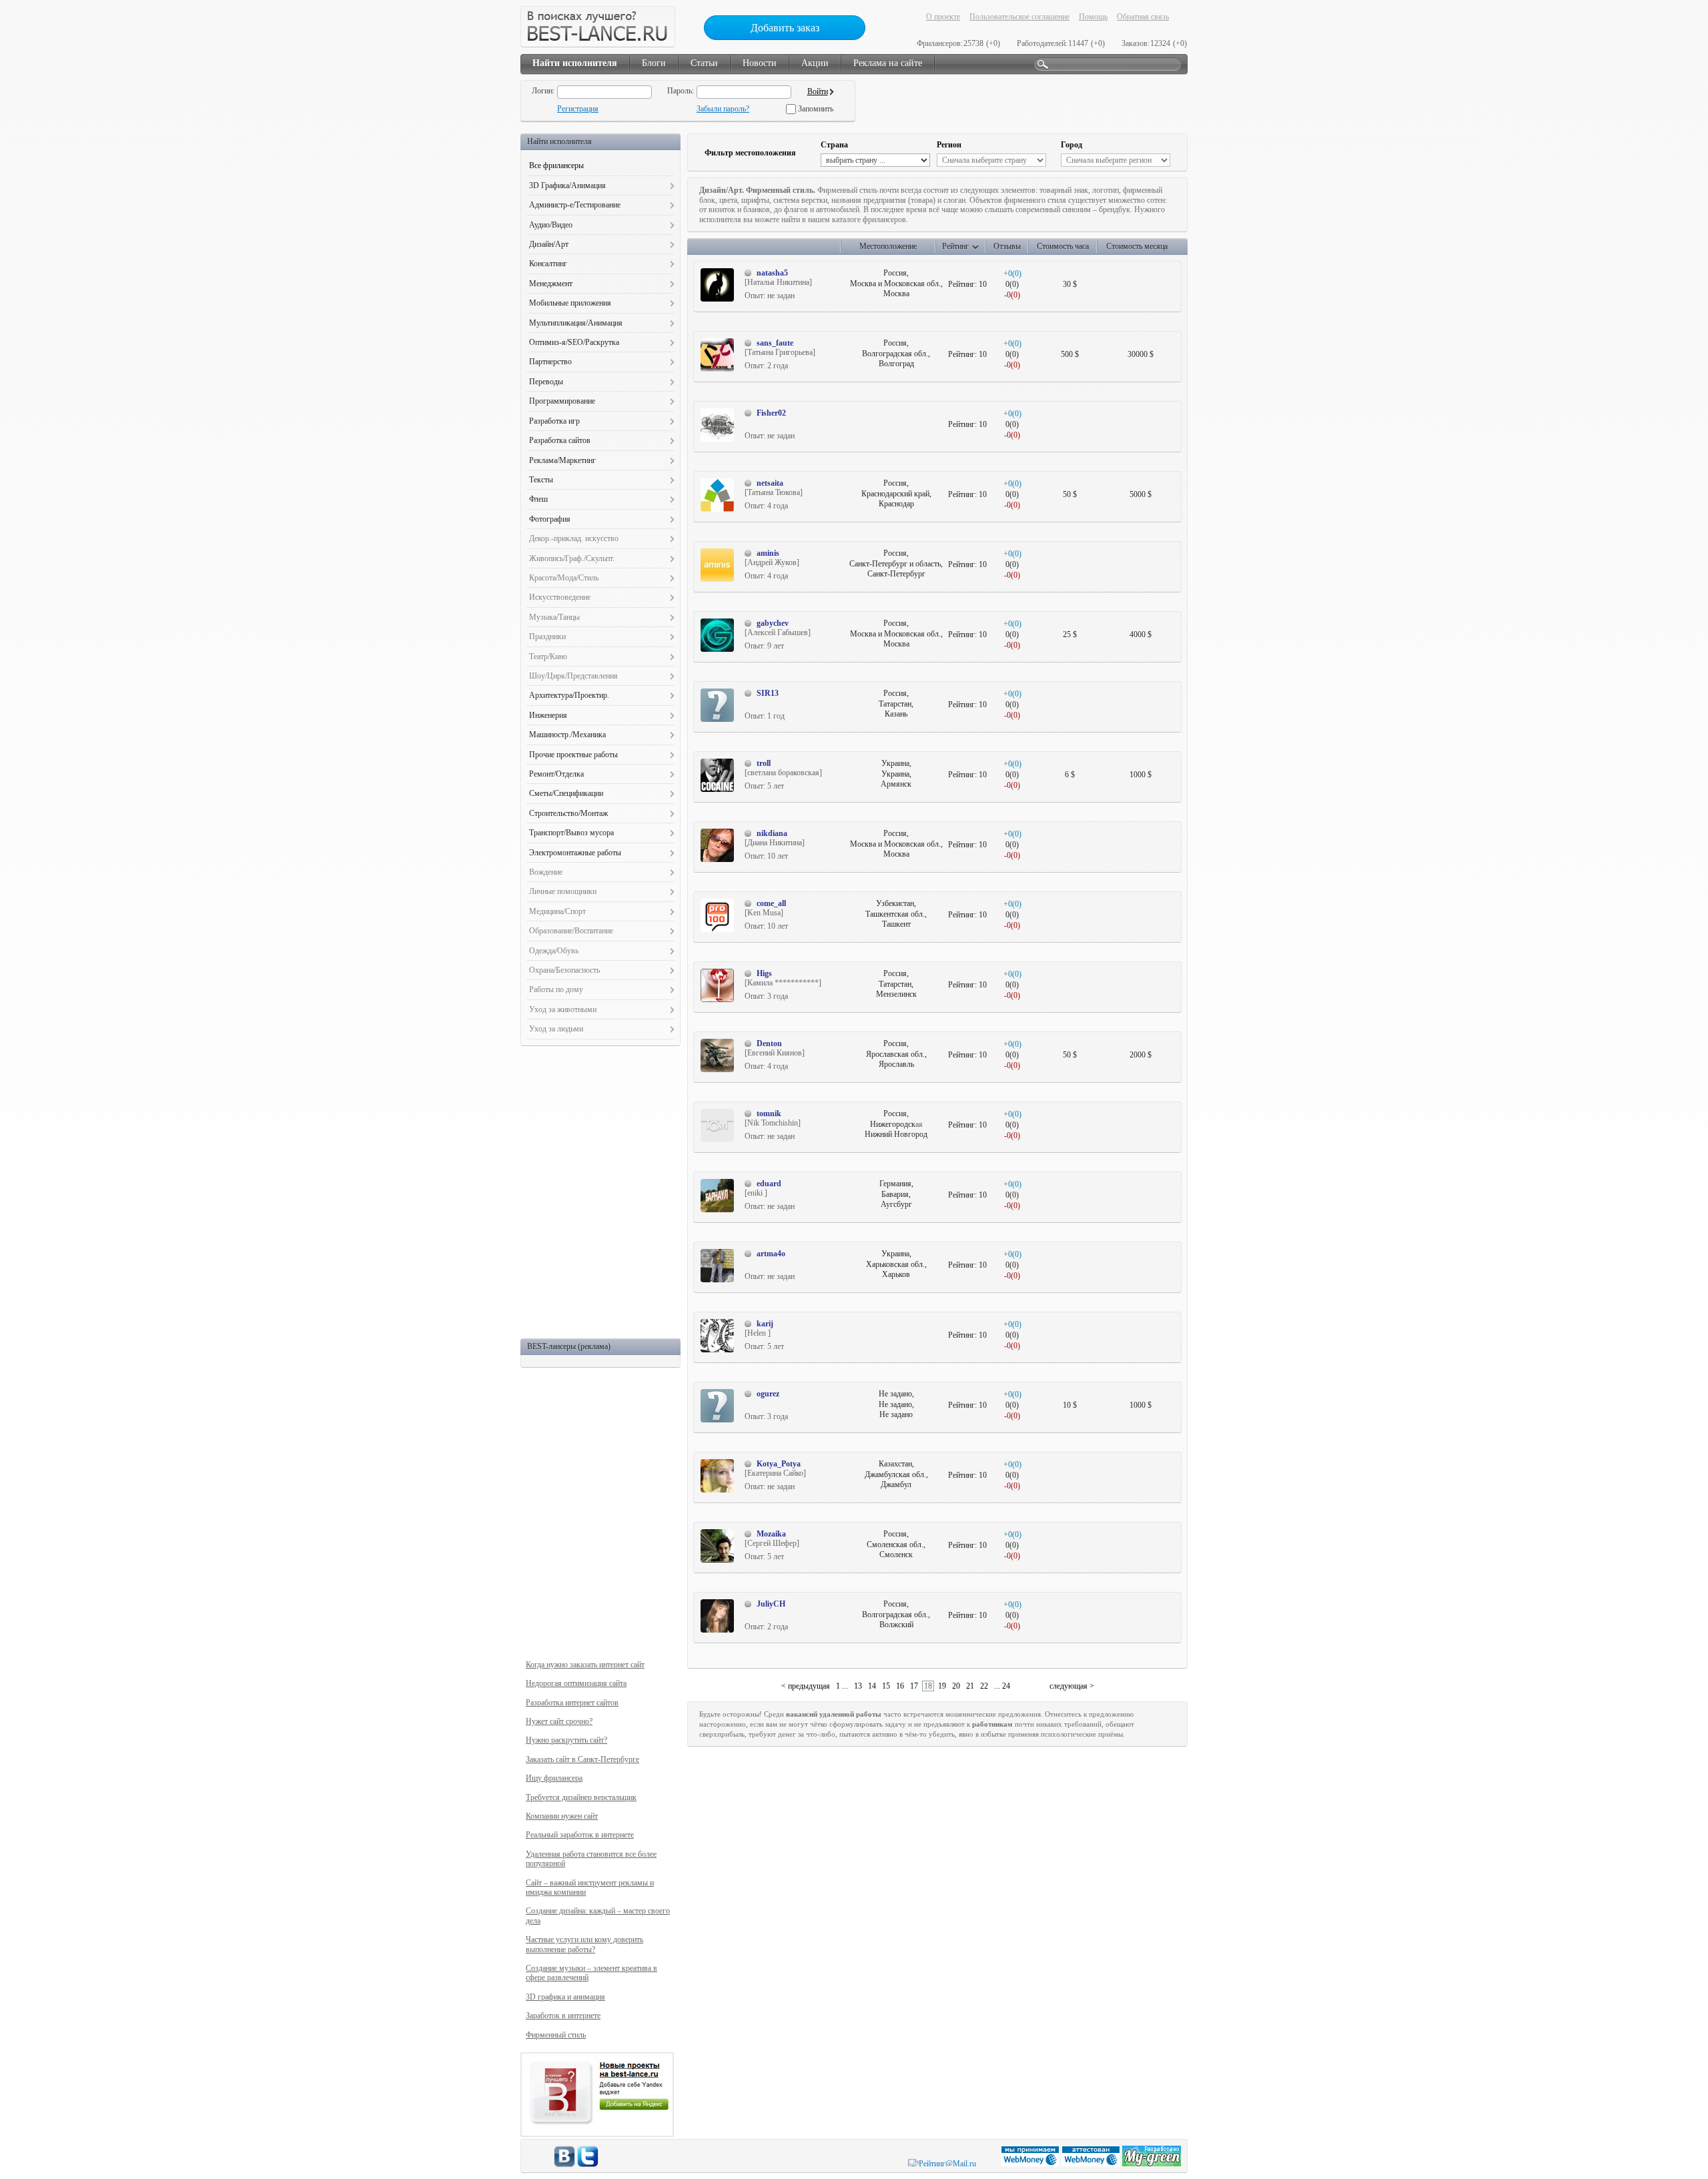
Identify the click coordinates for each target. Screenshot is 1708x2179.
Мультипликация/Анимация (576, 323)
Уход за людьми (556, 1029)
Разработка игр (554, 421)
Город (1072, 145)
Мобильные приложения (570, 303)
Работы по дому (556, 989)
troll (764, 763)
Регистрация (578, 109)
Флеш (538, 499)
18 (928, 1686)
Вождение (546, 872)
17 (914, 1686)
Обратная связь (1143, 17)
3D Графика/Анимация (567, 185)
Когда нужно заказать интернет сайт (585, 1665)
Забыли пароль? (723, 109)
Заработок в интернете (563, 2016)
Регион (949, 145)
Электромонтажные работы (575, 853)
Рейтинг (955, 246)
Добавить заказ (785, 28)
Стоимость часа (1063, 246)
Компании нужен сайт (562, 1816)
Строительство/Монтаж (568, 813)
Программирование (562, 401)
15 (886, 1686)
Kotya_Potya (779, 1464)
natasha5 (772, 273)
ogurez (768, 1394)
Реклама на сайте (888, 63)
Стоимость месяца (1137, 246)
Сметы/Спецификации (566, 793)
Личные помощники (563, 891)
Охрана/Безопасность (564, 970)
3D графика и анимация (565, 1997)
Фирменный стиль (556, 2035)
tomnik (769, 1114)
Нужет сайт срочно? (559, 1721)
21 (970, 1686)
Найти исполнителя (575, 63)
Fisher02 (771, 413)
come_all (771, 903)
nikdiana (772, 833)
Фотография (550, 519)
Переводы (546, 382)
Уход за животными (563, 1009)
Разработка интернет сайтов (572, 1703)
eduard (769, 1184)
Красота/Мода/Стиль (564, 578)
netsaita (770, 483)
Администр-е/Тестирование (575, 205)
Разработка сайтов (560, 440)
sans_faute (775, 343)
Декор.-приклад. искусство (574, 538)
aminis (768, 553)
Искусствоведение (560, 597)
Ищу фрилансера (554, 1778)
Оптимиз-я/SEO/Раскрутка (574, 342)
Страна (834, 145)
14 (872, 1686)
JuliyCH (771, 1604)
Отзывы (1007, 246)
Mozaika (771, 1534)
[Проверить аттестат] (1092, 2164)
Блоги (654, 63)
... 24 (1002, 1686)
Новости (760, 63)
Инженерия (548, 715)
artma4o (771, 1254)
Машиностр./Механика (567, 735)
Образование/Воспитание (571, 931)
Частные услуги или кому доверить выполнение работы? (584, 1944)
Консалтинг (548, 264)
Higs (764, 973)
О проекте (943, 17)
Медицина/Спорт (557, 911)
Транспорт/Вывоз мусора (571, 833)
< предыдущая (806, 1686)
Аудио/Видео (551, 225)
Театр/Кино (548, 657)
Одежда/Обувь (554, 951)
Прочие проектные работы (573, 755)
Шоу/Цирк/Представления (573, 676)
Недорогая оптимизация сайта (576, 1683)
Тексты (541, 480)
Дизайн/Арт (549, 244)
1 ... (842, 1686)
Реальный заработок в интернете (580, 1835)
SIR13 (768, 693)
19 (942, 1686)
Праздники (547, 636)
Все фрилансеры (556, 165)
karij (765, 1324)
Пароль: (681, 91)
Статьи (704, 63)
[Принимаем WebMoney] (1031, 2164)
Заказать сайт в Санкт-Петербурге (582, 1759)
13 (858, 1686)
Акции (815, 63)
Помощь (1093, 17)
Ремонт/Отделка (556, 774)
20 (956, 1686)
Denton (769, 1043)
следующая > (1072, 1686)
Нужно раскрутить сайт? (566, 1740)
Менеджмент (551, 284)
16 (900, 1686)
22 (984, 1686)
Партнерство (550, 362)
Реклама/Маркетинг (562, 460)
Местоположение (888, 246)
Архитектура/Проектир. (569, 695)
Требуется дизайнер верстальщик (581, 1797)
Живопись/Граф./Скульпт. (572, 558)
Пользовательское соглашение (1019, 17)
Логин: (543, 91)
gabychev (773, 623)
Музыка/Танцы (554, 617)
